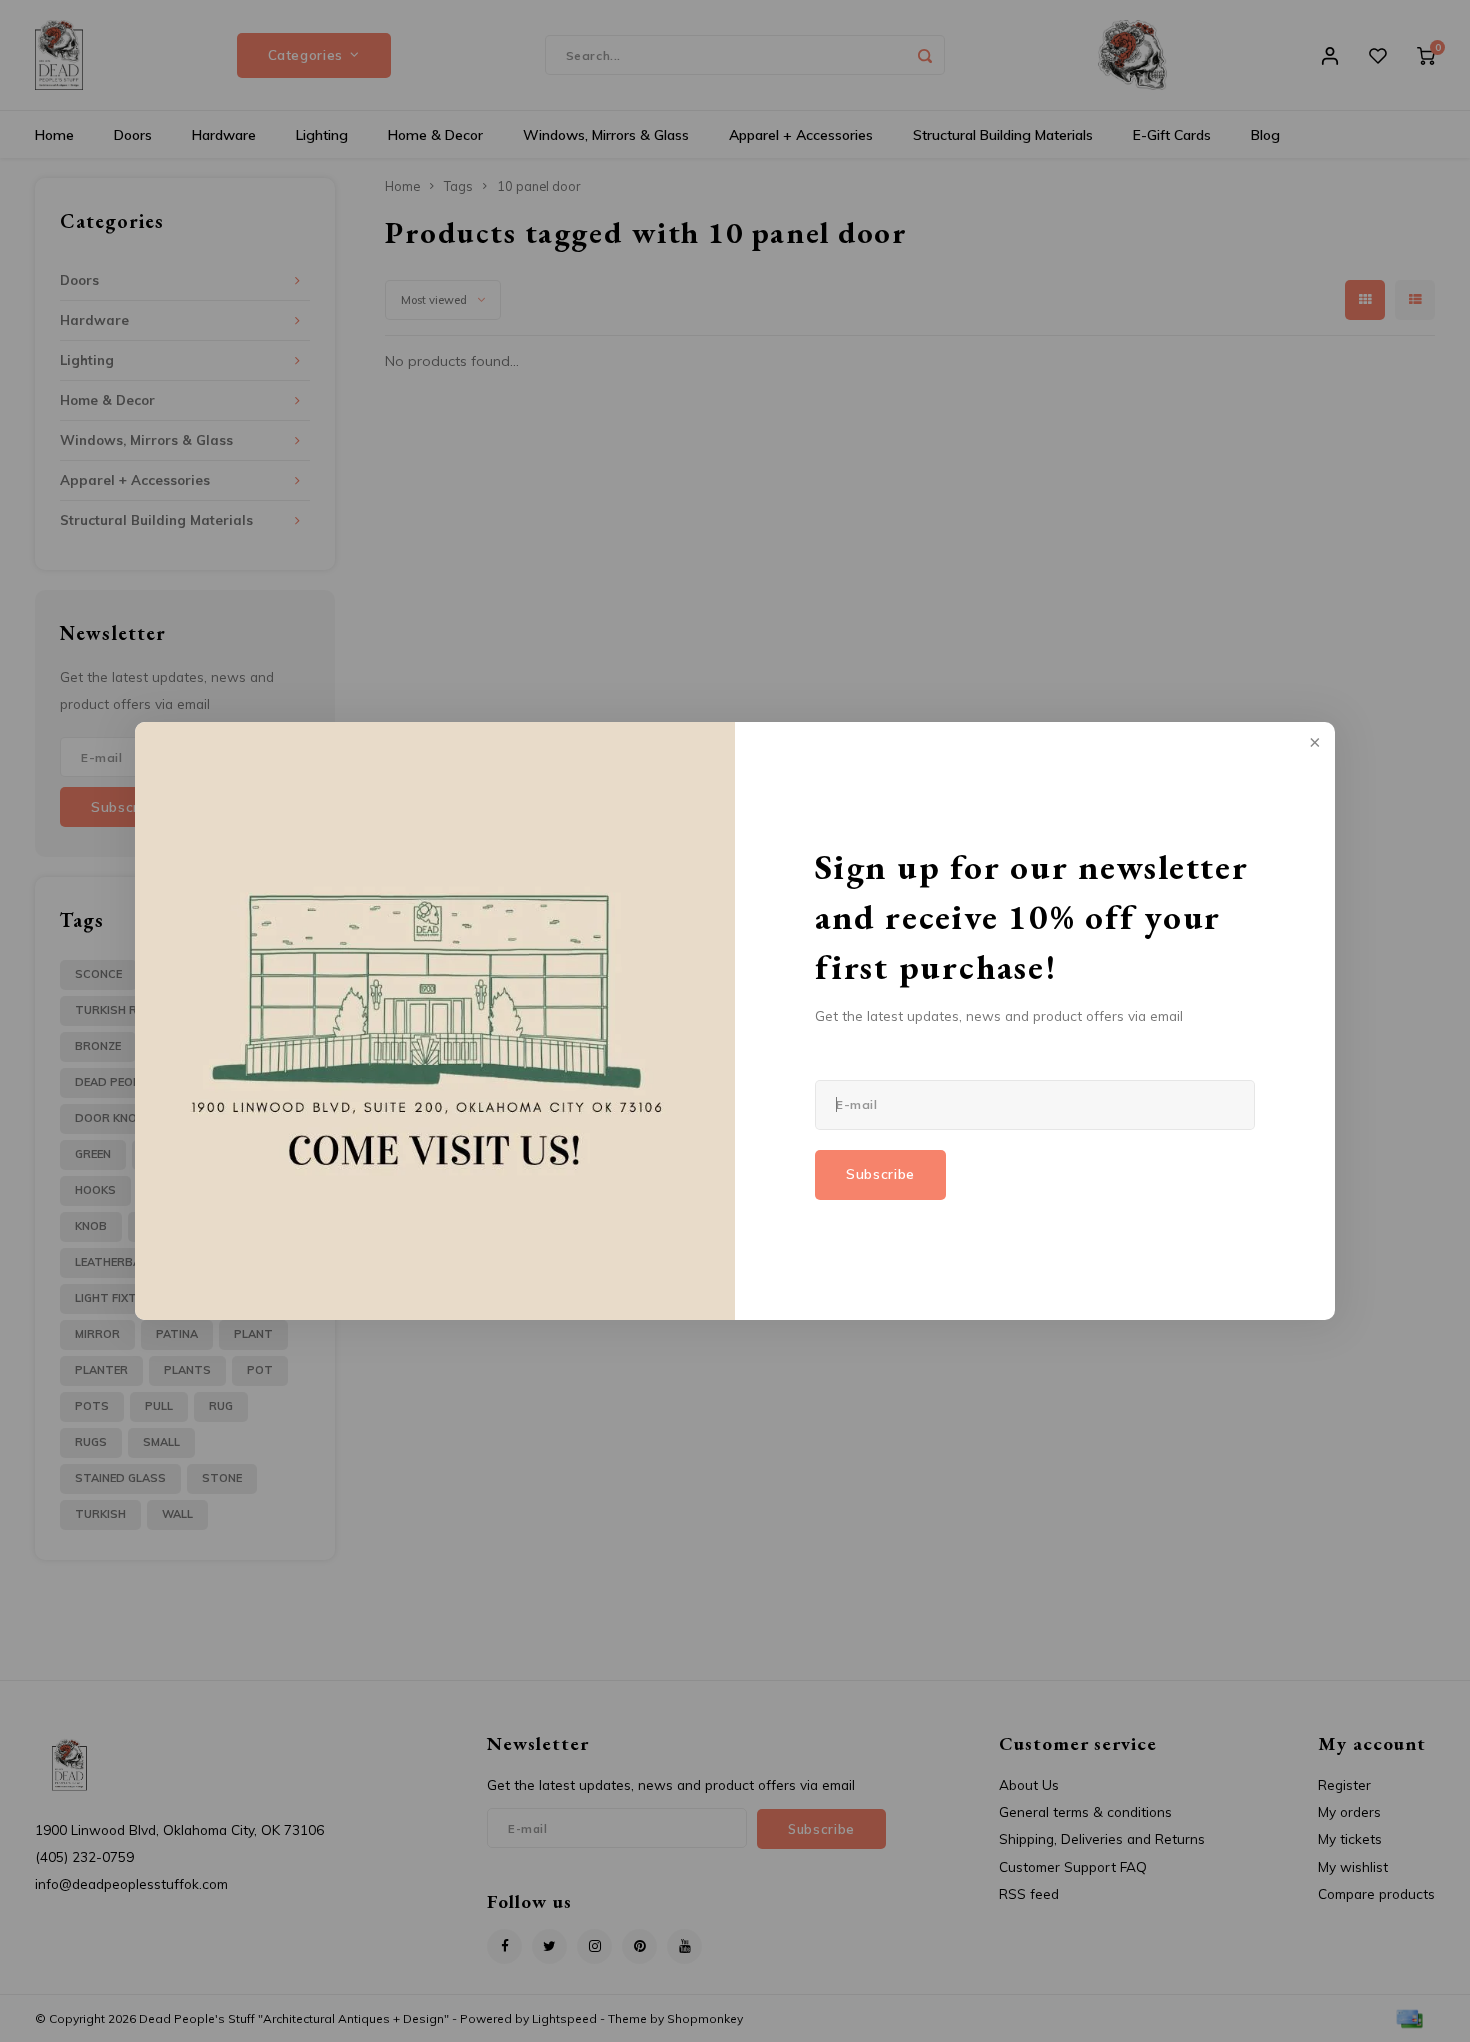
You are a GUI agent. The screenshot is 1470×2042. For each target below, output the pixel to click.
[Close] (1313, 744)
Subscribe (880, 1174)
